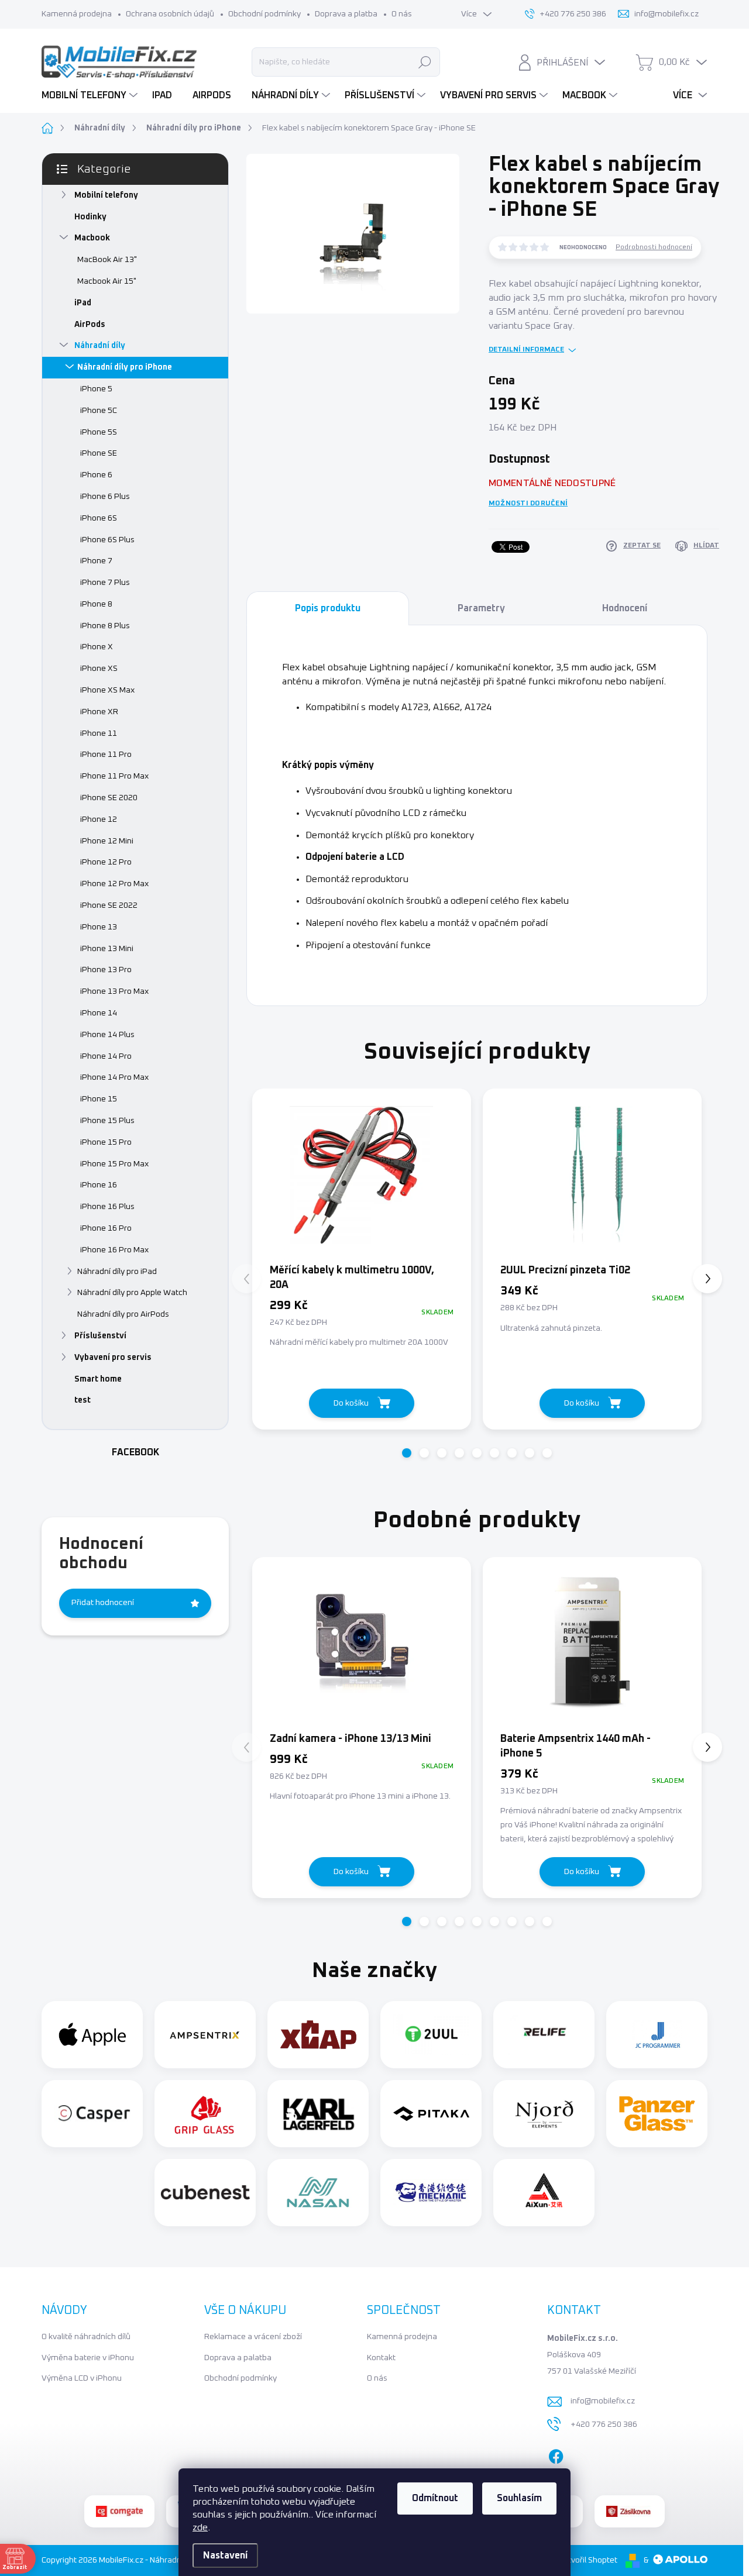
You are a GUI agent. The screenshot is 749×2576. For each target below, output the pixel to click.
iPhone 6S (99, 518)
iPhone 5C (99, 411)
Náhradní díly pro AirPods (123, 1314)
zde (200, 2527)
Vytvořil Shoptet (588, 2560)
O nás (402, 14)
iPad (83, 303)
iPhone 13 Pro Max (114, 991)
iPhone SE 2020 (109, 798)
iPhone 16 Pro (106, 1228)
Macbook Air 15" (107, 281)
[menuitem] (91, 95)
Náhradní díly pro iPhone (125, 367)
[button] (407, 1453)
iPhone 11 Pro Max (114, 776)
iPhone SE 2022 (109, 905)
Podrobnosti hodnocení (654, 247)
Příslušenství (100, 1336)
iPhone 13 (99, 927)
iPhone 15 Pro (106, 1142)
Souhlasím (519, 2498)
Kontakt (381, 2358)
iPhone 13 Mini (107, 949)
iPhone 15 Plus (107, 1121)
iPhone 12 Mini (107, 841)
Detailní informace (526, 350)
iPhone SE (99, 453)
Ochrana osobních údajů (170, 14)
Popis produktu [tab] (328, 608)
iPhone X (97, 647)
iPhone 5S (99, 432)
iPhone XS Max (107, 690)
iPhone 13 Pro (106, 970)
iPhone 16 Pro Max (114, 1250)
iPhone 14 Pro (106, 1056)
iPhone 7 (96, 561)
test (83, 1400)
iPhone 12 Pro (106, 862)
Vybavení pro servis (113, 1358)
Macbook (92, 238)
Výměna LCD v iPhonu (82, 2378)
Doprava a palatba (238, 2358)
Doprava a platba (346, 14)
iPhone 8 (96, 604)
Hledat (425, 62)
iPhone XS (99, 669)
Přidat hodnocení (103, 1603)
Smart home (98, 1379)
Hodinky (90, 217)
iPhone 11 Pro (106, 755)
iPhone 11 (99, 733)
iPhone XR (99, 712)
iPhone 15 (99, 1099)
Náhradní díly (100, 346)
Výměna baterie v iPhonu (88, 2358)
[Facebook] (556, 2454)
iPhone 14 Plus (107, 1035)
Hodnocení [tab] (625, 608)
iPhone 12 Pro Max (114, 884)
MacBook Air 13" (107, 260)
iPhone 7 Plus (105, 583)
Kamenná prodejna (77, 14)
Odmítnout (435, 2498)
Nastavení (225, 2556)
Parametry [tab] (481, 608)
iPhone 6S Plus (107, 540)
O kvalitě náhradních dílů (86, 2337)
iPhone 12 (99, 819)
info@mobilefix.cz (603, 2401)
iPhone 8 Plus (105, 626)
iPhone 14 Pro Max (114, 1077)
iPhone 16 (99, 1185)
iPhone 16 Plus (107, 1207)
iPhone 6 (96, 475)
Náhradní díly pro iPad (117, 1272)
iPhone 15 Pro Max (114, 1164)
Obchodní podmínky (264, 14)
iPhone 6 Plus (105, 497)
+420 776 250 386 (604, 2425)
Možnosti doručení (528, 504)
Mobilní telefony (106, 195)
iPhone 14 (99, 1013)
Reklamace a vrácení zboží (253, 2337)
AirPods (90, 325)
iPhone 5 (96, 389)
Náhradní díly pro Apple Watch (132, 1293)
